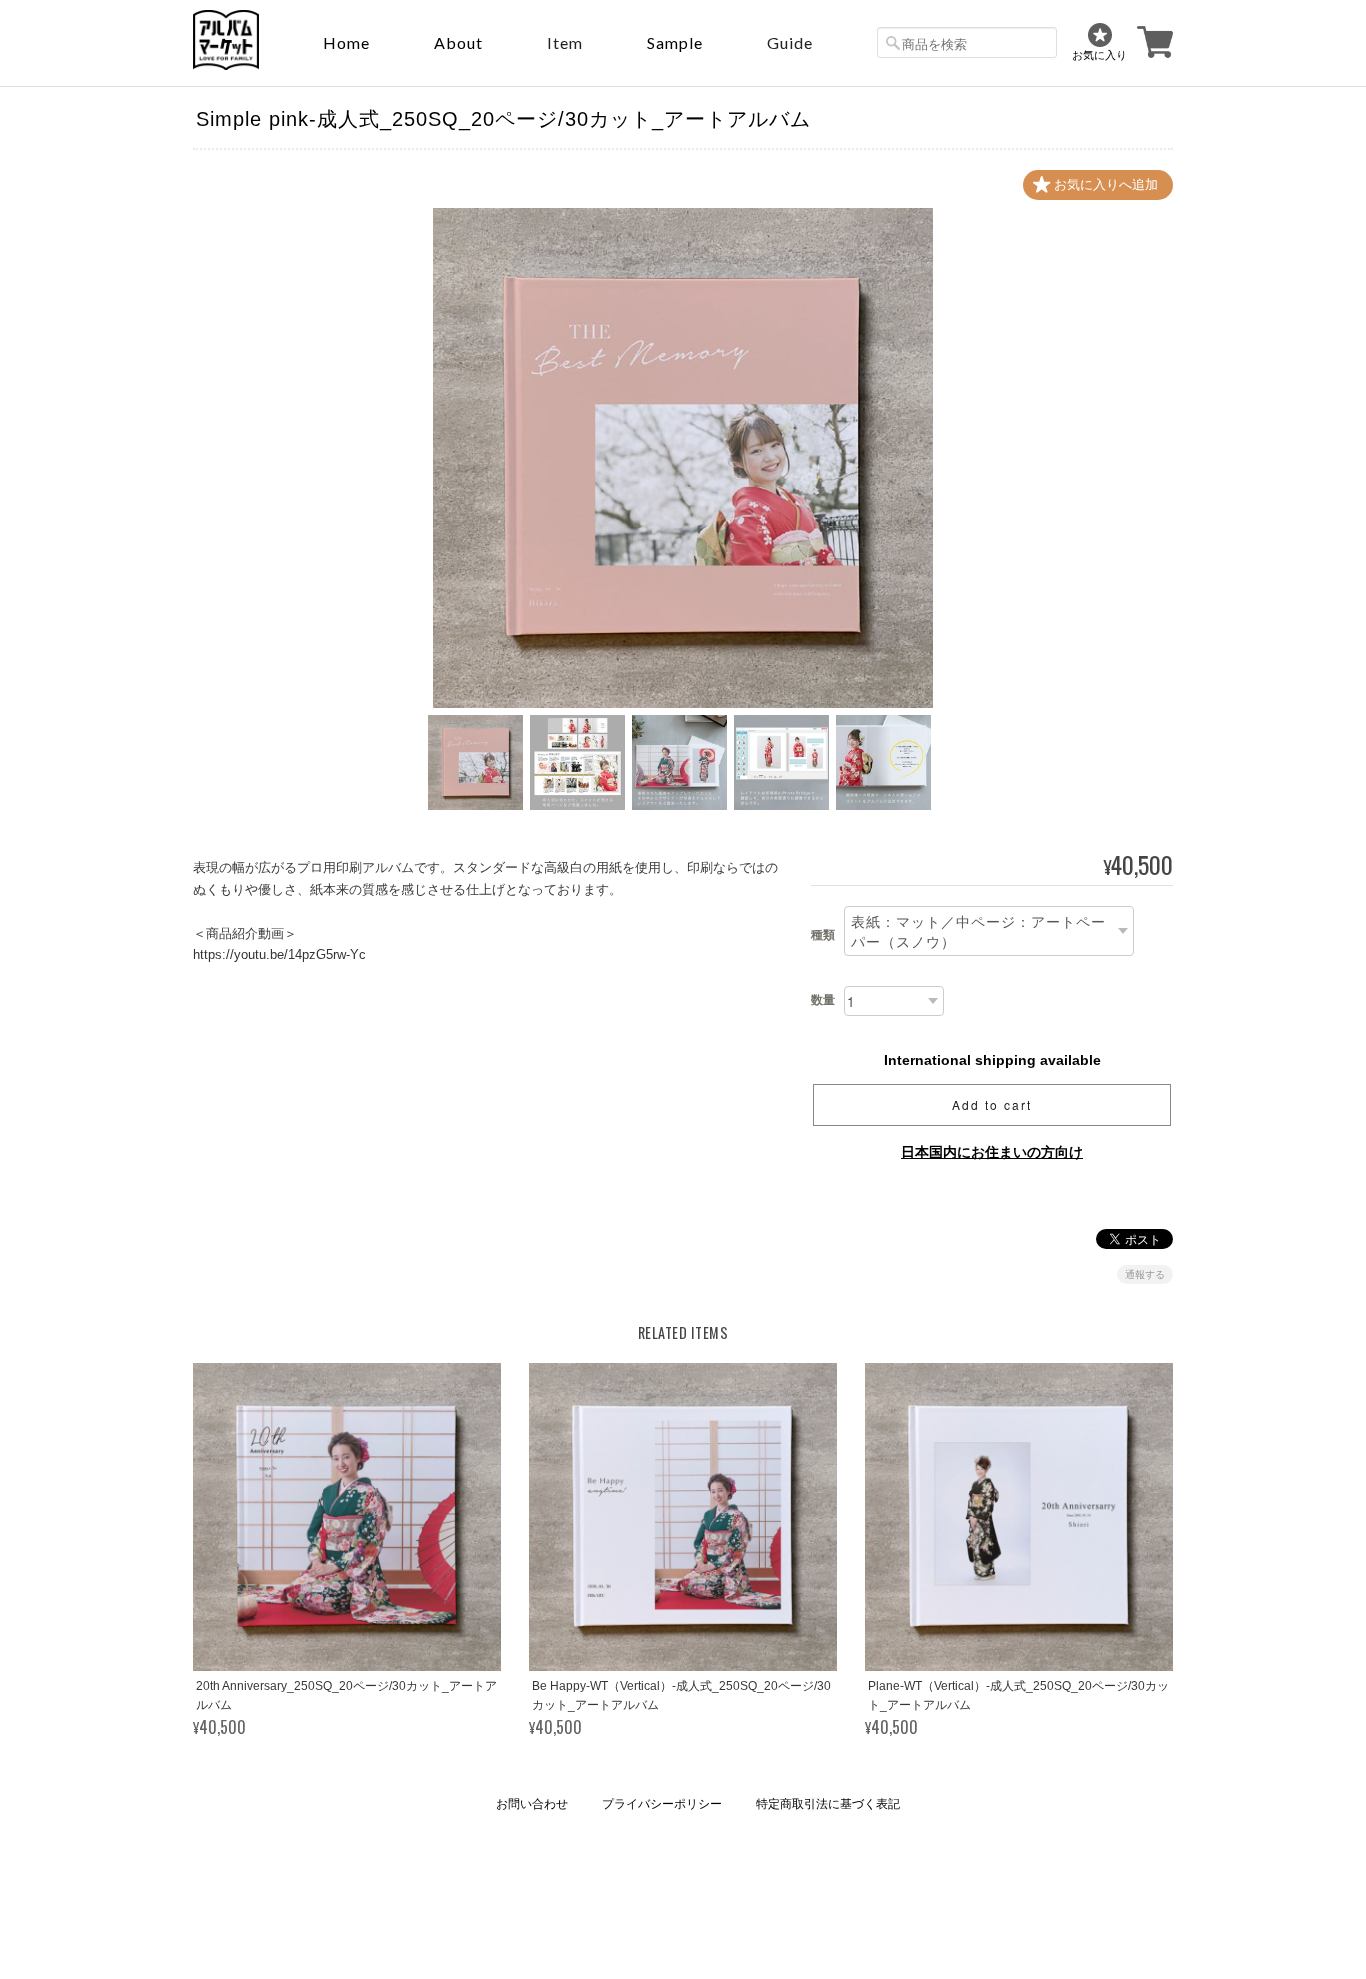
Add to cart (992, 1104)
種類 (823, 935)
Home (346, 42)
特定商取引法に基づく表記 (828, 1804)
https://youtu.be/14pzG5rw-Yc (279, 954)
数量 (823, 1000)
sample (675, 42)
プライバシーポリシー (662, 1804)
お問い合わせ (532, 1804)
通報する (1145, 1274)
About (458, 42)
